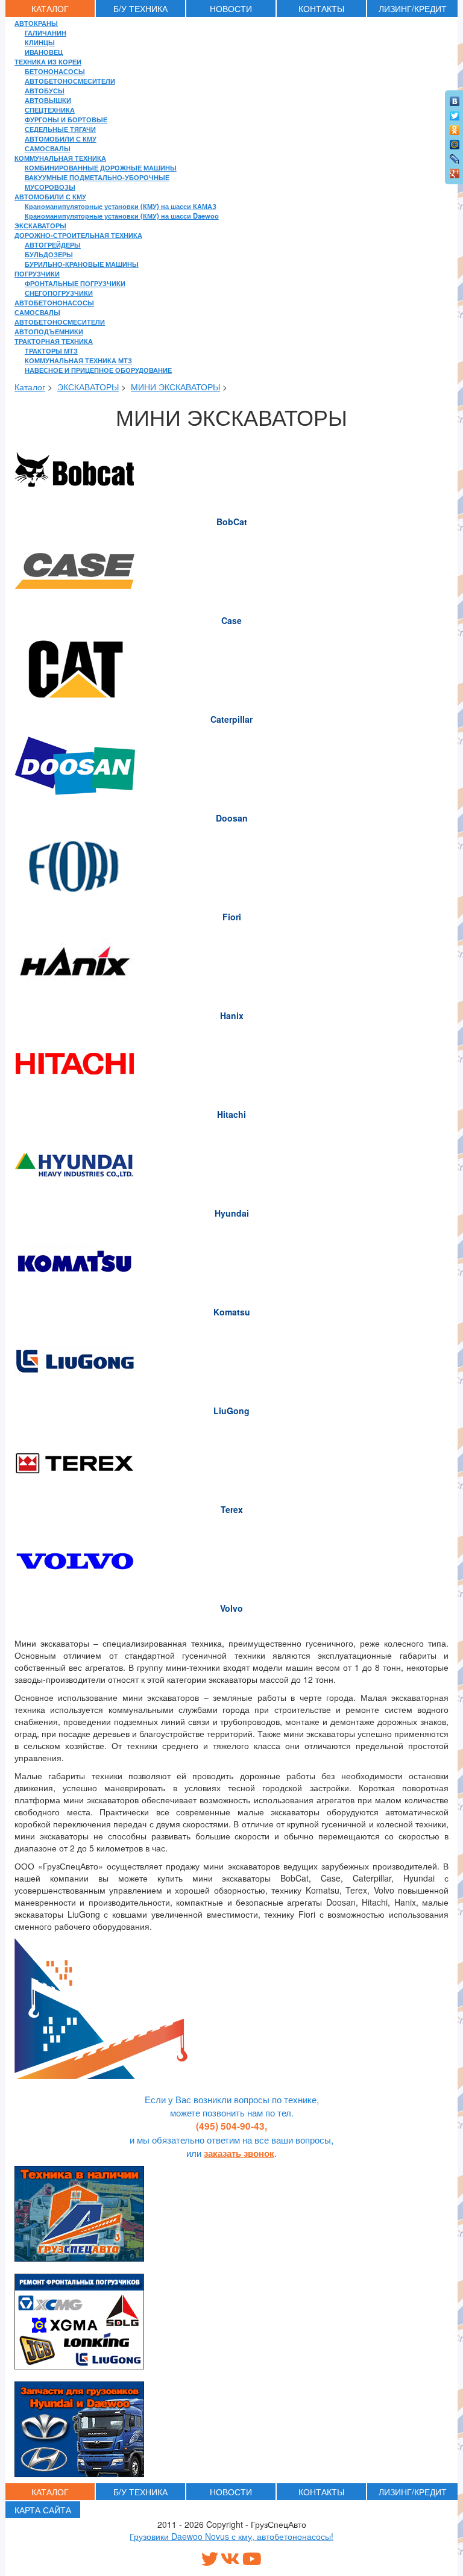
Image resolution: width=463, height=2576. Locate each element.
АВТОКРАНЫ (36, 23)
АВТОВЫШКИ (48, 100)
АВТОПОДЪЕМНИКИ (49, 331)
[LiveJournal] (455, 156)
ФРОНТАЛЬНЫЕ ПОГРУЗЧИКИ (75, 283)
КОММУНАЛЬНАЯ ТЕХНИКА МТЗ (78, 360)
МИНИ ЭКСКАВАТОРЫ (175, 387)
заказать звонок (239, 2153)
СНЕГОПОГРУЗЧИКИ (59, 293)
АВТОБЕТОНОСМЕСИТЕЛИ (70, 81)
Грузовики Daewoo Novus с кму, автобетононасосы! (231, 2536)
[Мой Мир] (455, 142)
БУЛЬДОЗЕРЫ (49, 254)
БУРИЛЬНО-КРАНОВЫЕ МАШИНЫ (82, 264)
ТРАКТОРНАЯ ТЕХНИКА (54, 341)
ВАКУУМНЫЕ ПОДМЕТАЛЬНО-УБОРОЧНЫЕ (97, 177)
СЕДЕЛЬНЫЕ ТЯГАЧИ (60, 129)
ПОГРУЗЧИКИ (37, 273)
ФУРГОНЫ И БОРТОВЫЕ (66, 119)
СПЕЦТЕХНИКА (50, 110)
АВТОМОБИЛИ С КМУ (61, 139)
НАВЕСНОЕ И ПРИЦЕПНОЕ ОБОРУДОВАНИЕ (98, 370)
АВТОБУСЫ (45, 90)
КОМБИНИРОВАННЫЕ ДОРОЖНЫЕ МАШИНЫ (101, 167)
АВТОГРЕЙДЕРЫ (53, 245)
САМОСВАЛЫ (48, 148)
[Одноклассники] (455, 127)
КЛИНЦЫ (40, 42)
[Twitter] (455, 113)
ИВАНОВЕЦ (44, 52)
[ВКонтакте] (455, 98)
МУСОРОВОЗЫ (50, 187)
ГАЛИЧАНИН (46, 33)
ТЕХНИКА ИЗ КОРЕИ (48, 61)
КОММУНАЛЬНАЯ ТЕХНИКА (60, 158)
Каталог (30, 387)
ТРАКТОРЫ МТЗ (51, 351)
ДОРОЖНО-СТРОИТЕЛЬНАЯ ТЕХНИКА (78, 235)
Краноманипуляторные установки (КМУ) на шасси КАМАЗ (121, 206)
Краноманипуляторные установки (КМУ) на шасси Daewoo (122, 216)
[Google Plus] (455, 170)
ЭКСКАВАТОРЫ (40, 225)
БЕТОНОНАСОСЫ (55, 71)
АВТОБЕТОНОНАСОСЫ (54, 302)
